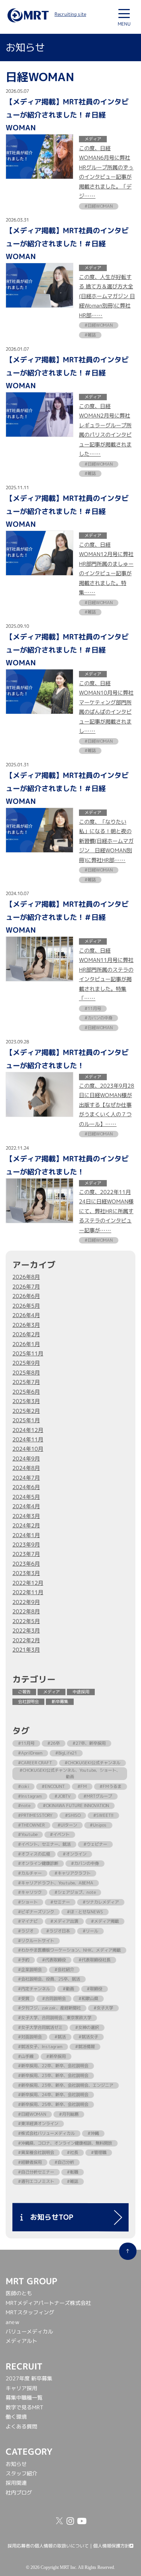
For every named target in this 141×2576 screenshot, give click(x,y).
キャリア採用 (21, 2388)
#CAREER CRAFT (35, 1763)
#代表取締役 (54, 1960)
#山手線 (26, 2056)
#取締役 (95, 1989)
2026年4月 (26, 1315)
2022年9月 (26, 1602)
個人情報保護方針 (111, 2546)
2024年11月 (28, 1439)
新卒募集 (60, 1702)
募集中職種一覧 (24, 2398)
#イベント (60, 1834)
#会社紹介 (64, 1970)
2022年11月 (28, 1592)
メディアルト (21, 2341)
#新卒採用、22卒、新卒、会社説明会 (53, 2066)
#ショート (28, 1902)
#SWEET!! (103, 1815)
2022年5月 (26, 1621)
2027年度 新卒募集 (29, 2379)
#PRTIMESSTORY (35, 1815)
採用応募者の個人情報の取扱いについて (48, 2546)
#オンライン (75, 1854)
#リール (90, 1931)
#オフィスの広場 (34, 1854)
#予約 (24, 1960)
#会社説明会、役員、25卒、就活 (49, 1979)
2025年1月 (26, 1420)
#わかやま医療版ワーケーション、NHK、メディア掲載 (69, 1950)
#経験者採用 (30, 2162)
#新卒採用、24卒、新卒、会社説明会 (53, 2095)
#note (24, 1806)
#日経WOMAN (32, 2114)
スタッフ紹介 (21, 2474)
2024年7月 (26, 1478)
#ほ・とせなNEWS (85, 1912)
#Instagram (30, 1796)
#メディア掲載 (105, 1921)
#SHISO (73, 1815)
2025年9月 (26, 1363)
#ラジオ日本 (58, 1931)
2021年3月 (26, 1650)
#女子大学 (103, 2008)
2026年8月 (26, 1277)
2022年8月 (26, 1611)
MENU (124, 24)
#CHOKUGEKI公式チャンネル (92, 1763)
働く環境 (16, 2417)
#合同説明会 (54, 1999)
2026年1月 (26, 1344)
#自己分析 (64, 2162)
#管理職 (99, 2152)
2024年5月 (26, 1497)
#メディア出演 (64, 1921)
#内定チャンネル (34, 1989)
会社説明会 (28, 1702)
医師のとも (19, 2293)
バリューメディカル (29, 2332)
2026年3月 (26, 1325)
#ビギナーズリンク (36, 1912)
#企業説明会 (30, 1970)
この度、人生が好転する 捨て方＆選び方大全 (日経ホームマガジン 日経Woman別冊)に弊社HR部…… (107, 296)
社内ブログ (19, 2493)
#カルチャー (30, 1873)
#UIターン (67, 1825)
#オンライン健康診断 (38, 1863)
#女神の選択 (87, 2027)
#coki (23, 1786)
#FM (82, 1786)
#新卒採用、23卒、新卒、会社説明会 (53, 2076)
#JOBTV (63, 1796)
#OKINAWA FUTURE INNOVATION (76, 1806)
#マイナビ (28, 1921)
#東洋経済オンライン (38, 2124)
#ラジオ (26, 1931)
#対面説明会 (30, 2037)
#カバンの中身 (85, 1863)
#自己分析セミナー (36, 2172)
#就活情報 (85, 2047)
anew (12, 2322)
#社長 (73, 2152)
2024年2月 (26, 1525)
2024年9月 (26, 1459)
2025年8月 (26, 1373)
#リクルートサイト (36, 1941)
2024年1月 (26, 1535)
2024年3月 (26, 1516)
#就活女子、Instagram (40, 2047)
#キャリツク (30, 1892)
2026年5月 (26, 1306)
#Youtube (28, 1834)
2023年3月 (26, 1573)
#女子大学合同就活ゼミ (40, 2027)
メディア (52, 1692)
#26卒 (54, 1743)
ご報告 (24, 1692)
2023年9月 (26, 1545)
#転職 (73, 2172)
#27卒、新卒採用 (89, 1743)
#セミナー (60, 1902)
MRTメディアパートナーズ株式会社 (48, 2303)
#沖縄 (93, 2133)
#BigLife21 (66, 1753)
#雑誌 (73, 2181)
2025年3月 (26, 1401)
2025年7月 (26, 1382)
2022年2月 (26, 1640)
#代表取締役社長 (95, 1960)
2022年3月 (26, 1631)
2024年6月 (26, 1487)
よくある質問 (21, 2427)
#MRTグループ (98, 1796)
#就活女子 (88, 2037)
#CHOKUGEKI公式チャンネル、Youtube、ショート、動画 (70, 1773)
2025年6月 (26, 1392)
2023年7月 (26, 1554)
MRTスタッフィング (30, 2312)
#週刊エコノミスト (36, 2181)
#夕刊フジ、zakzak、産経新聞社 (49, 2008)
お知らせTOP (48, 2217)
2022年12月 (28, 1583)
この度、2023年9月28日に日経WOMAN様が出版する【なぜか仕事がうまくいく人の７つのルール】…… (107, 1105)
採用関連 (16, 2483)
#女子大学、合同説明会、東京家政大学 (55, 2018)
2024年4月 (26, 1506)
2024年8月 (26, 1468)
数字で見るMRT (25, 2407)
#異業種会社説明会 (36, 2152)
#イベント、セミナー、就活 (44, 1844)
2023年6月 (26, 1564)
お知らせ (16, 2464)
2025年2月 (26, 1411)
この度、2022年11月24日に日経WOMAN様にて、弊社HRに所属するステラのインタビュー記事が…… (106, 1212)
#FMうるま (111, 1786)
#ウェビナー (95, 1844)
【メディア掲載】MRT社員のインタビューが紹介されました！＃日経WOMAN (67, 114)
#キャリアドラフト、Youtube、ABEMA (56, 1883)
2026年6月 (26, 1296)
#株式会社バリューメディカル (46, 2133)
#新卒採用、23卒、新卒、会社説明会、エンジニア (66, 2085)
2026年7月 (26, 1287)
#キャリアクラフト (73, 1873)
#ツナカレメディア (101, 1902)
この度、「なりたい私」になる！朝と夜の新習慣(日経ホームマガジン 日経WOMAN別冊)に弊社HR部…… (106, 841)
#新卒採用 (56, 2056)
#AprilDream (30, 1753)
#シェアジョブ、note (75, 1892)
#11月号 (26, 1743)
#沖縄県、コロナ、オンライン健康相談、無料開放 (65, 2143)
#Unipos (98, 1825)
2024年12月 (28, 1430)
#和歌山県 (88, 1999)
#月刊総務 (69, 2114)
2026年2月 (26, 1334)
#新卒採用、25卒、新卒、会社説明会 (53, 2104)
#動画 (68, 1989)
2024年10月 (28, 1449)
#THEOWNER (31, 1825)
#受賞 (24, 1999)
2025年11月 (28, 1354)
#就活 (60, 2037)
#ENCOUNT (53, 1786)
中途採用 (81, 1692)
